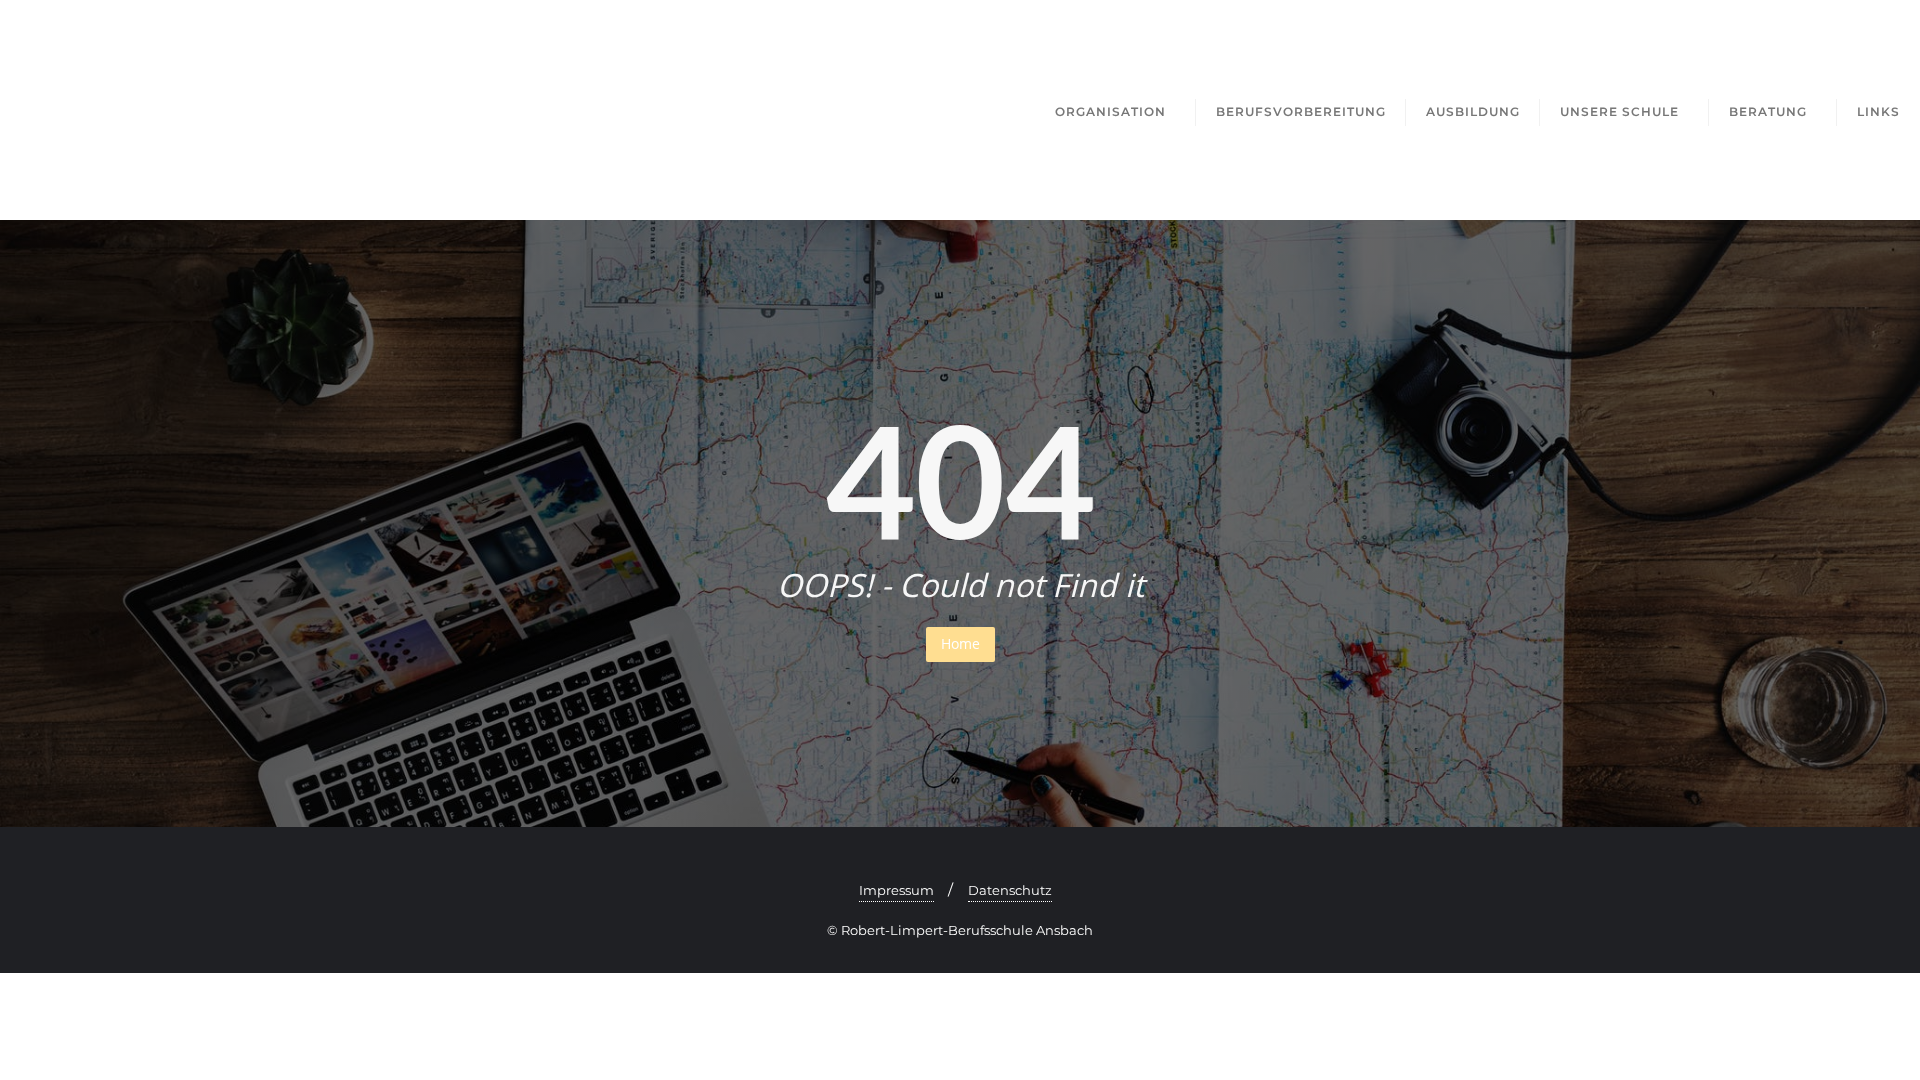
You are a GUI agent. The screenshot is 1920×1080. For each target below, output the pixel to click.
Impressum (896, 890)
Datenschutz (1010, 890)
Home (960, 643)
